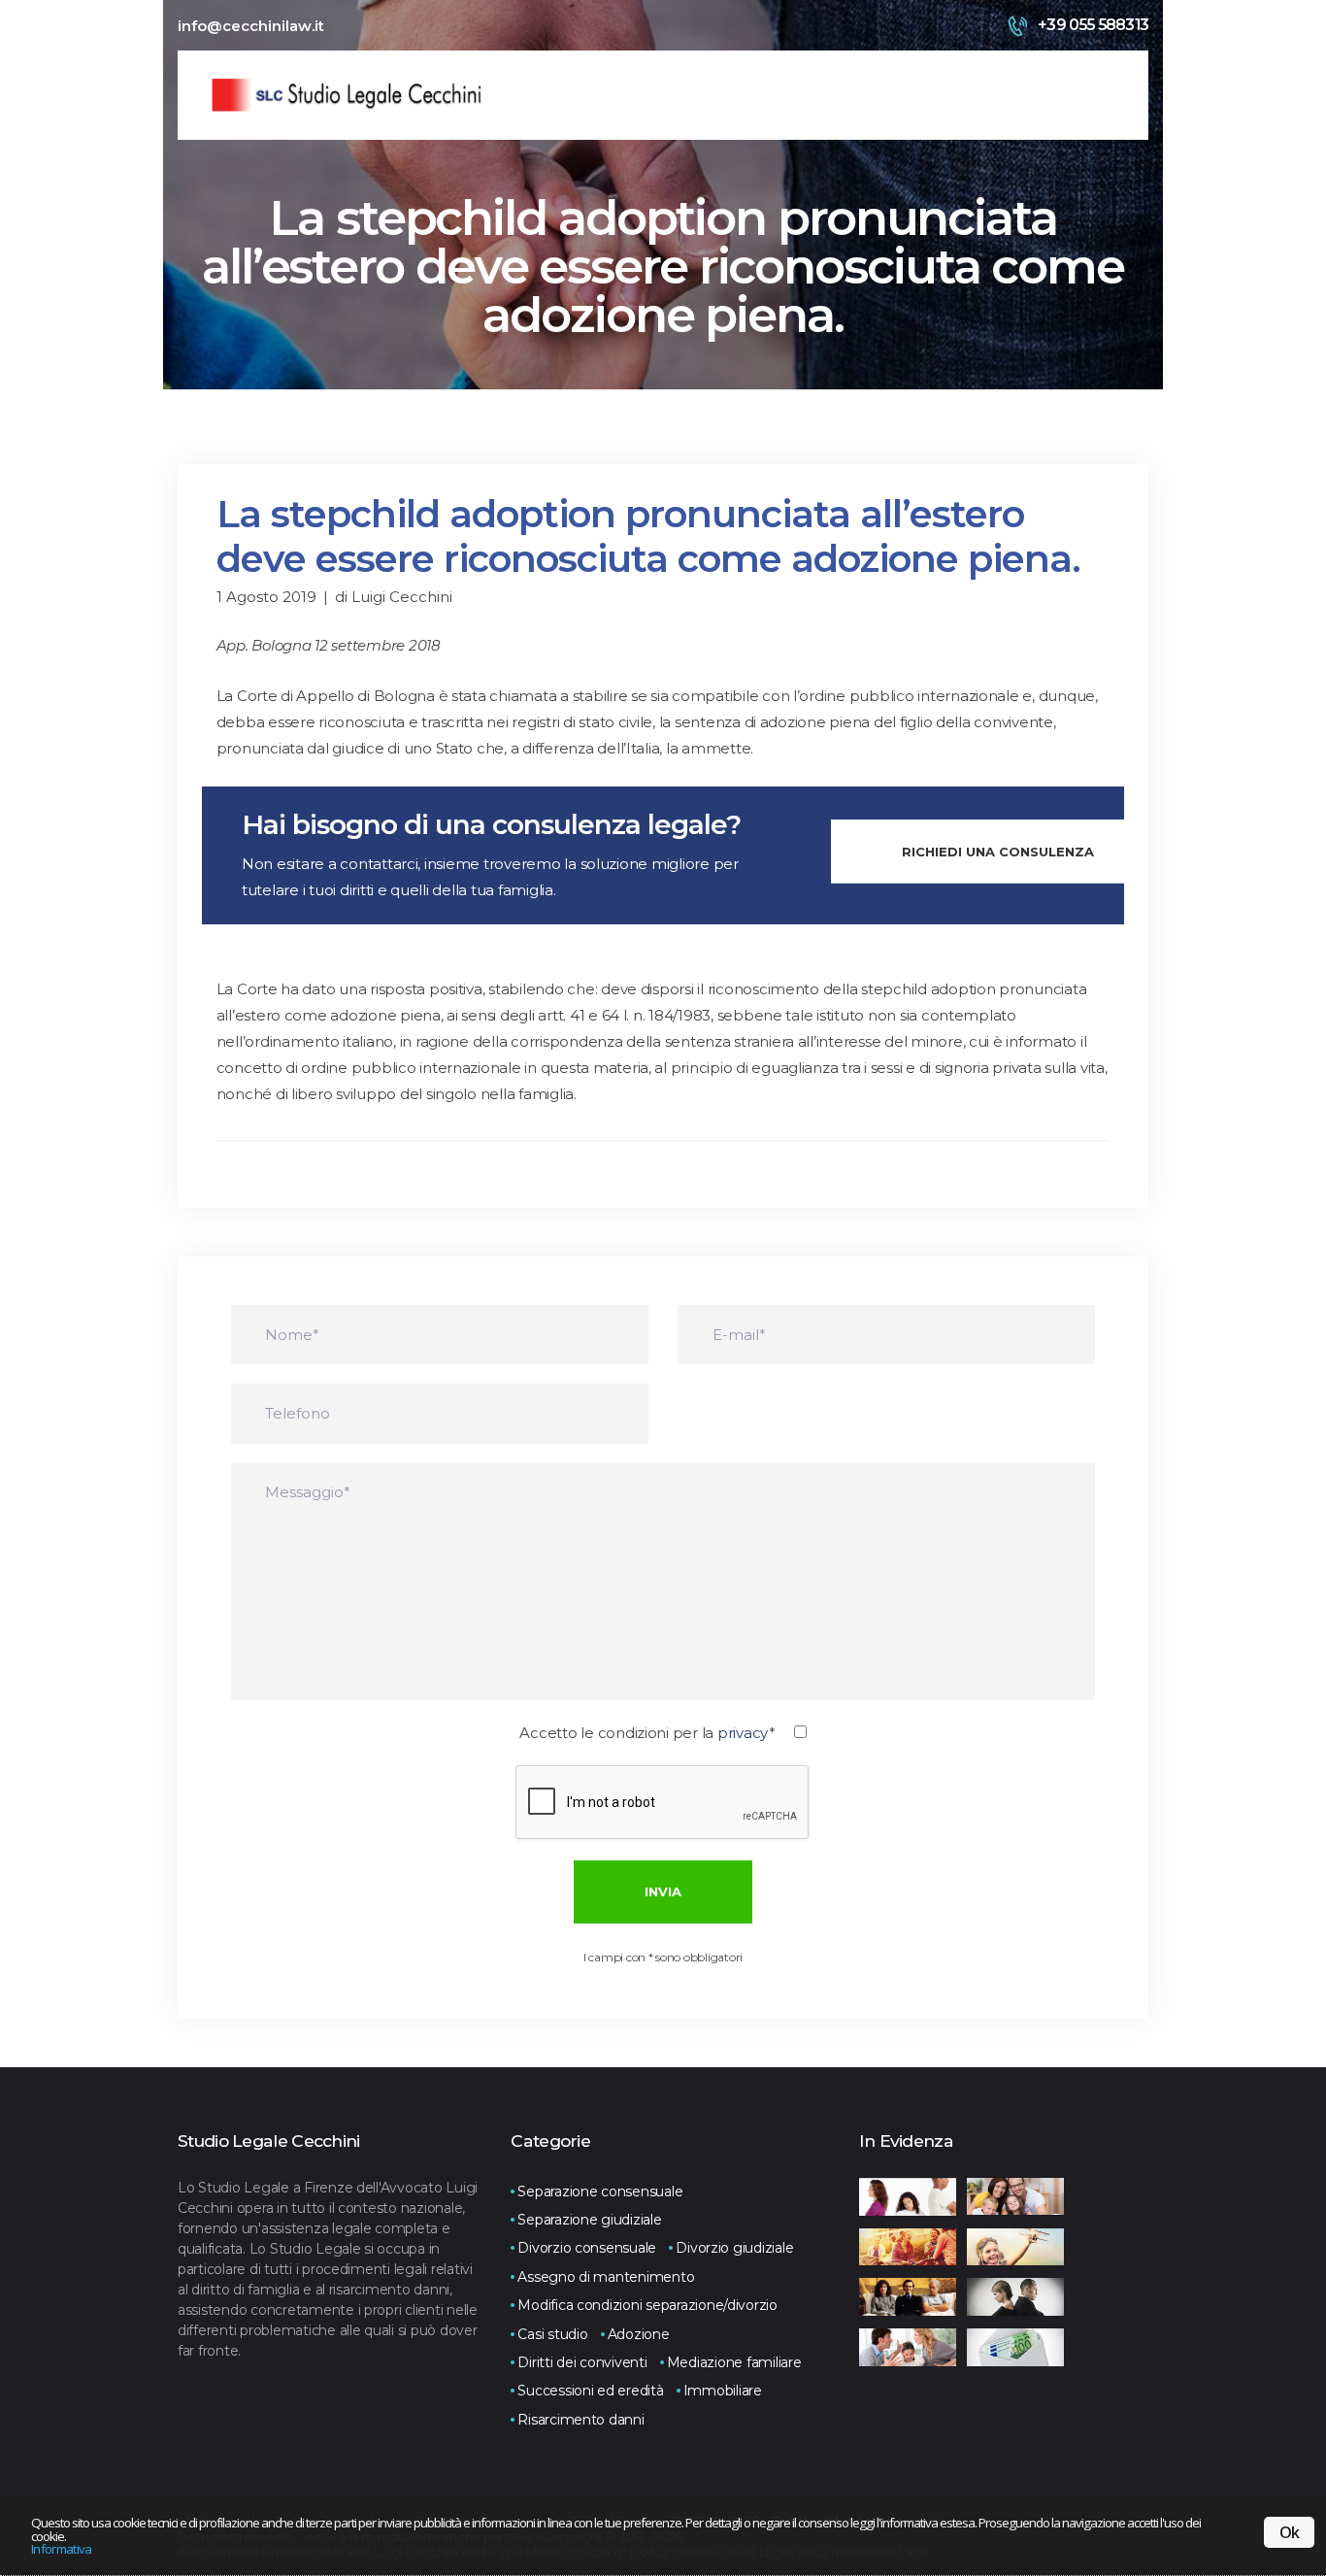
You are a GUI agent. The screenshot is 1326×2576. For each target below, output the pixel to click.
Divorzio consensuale (587, 2248)
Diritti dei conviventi (582, 2362)
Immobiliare (723, 2391)
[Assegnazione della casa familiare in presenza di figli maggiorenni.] (908, 2297)
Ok (1289, 2532)
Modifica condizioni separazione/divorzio (647, 2305)
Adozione (639, 2334)
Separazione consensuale (600, 2191)
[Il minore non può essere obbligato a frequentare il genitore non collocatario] (908, 2347)
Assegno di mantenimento (606, 2277)
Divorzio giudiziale (734, 2248)
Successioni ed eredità (590, 2391)
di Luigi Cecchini (394, 597)
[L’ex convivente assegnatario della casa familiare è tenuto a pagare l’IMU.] (1015, 2347)
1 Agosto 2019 (266, 597)
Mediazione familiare (734, 2362)
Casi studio (552, 2334)
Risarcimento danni (580, 2420)
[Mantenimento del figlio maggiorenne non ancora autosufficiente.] (908, 2247)
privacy (743, 1733)
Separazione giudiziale (589, 2220)
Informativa (62, 2549)
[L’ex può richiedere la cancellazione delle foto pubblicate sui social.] (1015, 2297)
